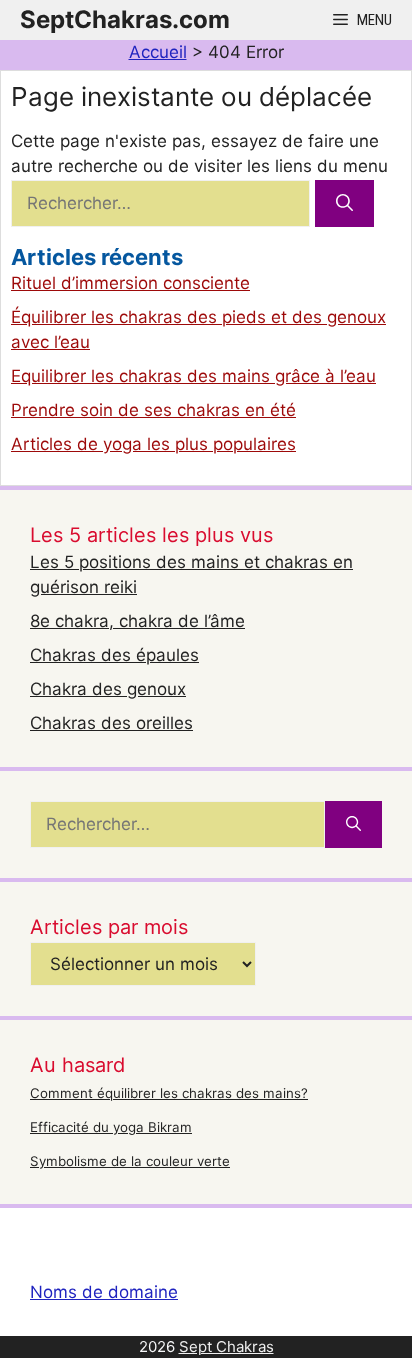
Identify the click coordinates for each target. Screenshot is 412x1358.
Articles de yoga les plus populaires (153, 444)
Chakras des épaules (114, 655)
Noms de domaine (104, 1292)
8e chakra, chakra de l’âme (137, 621)
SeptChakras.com (125, 19)
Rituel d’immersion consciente (130, 283)
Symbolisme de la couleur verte (130, 1161)
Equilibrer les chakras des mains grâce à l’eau (193, 376)
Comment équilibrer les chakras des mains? (169, 1093)
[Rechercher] (344, 204)
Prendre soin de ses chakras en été (153, 410)
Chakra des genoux (108, 689)
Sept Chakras (226, 1346)
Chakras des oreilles (111, 723)
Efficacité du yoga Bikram (111, 1127)
